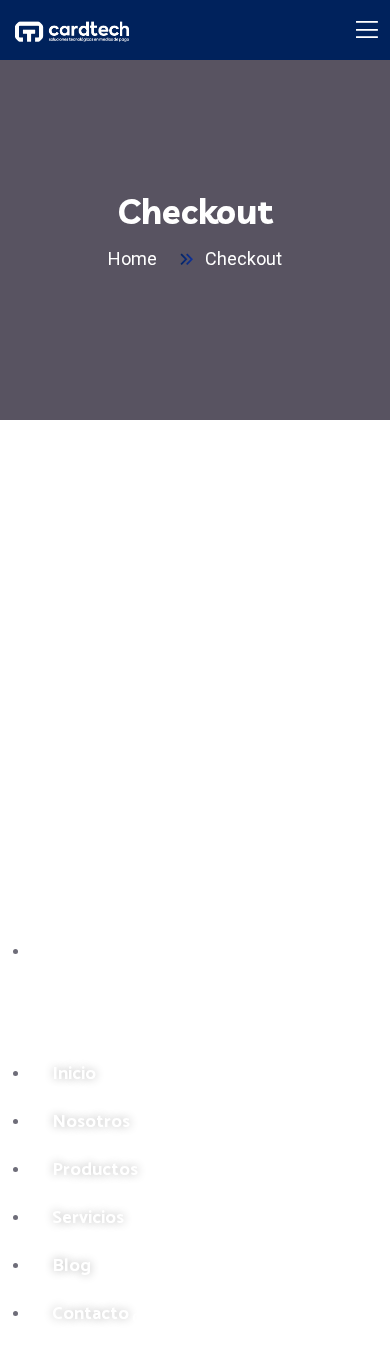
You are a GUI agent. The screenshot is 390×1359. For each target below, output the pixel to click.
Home (136, 258)
